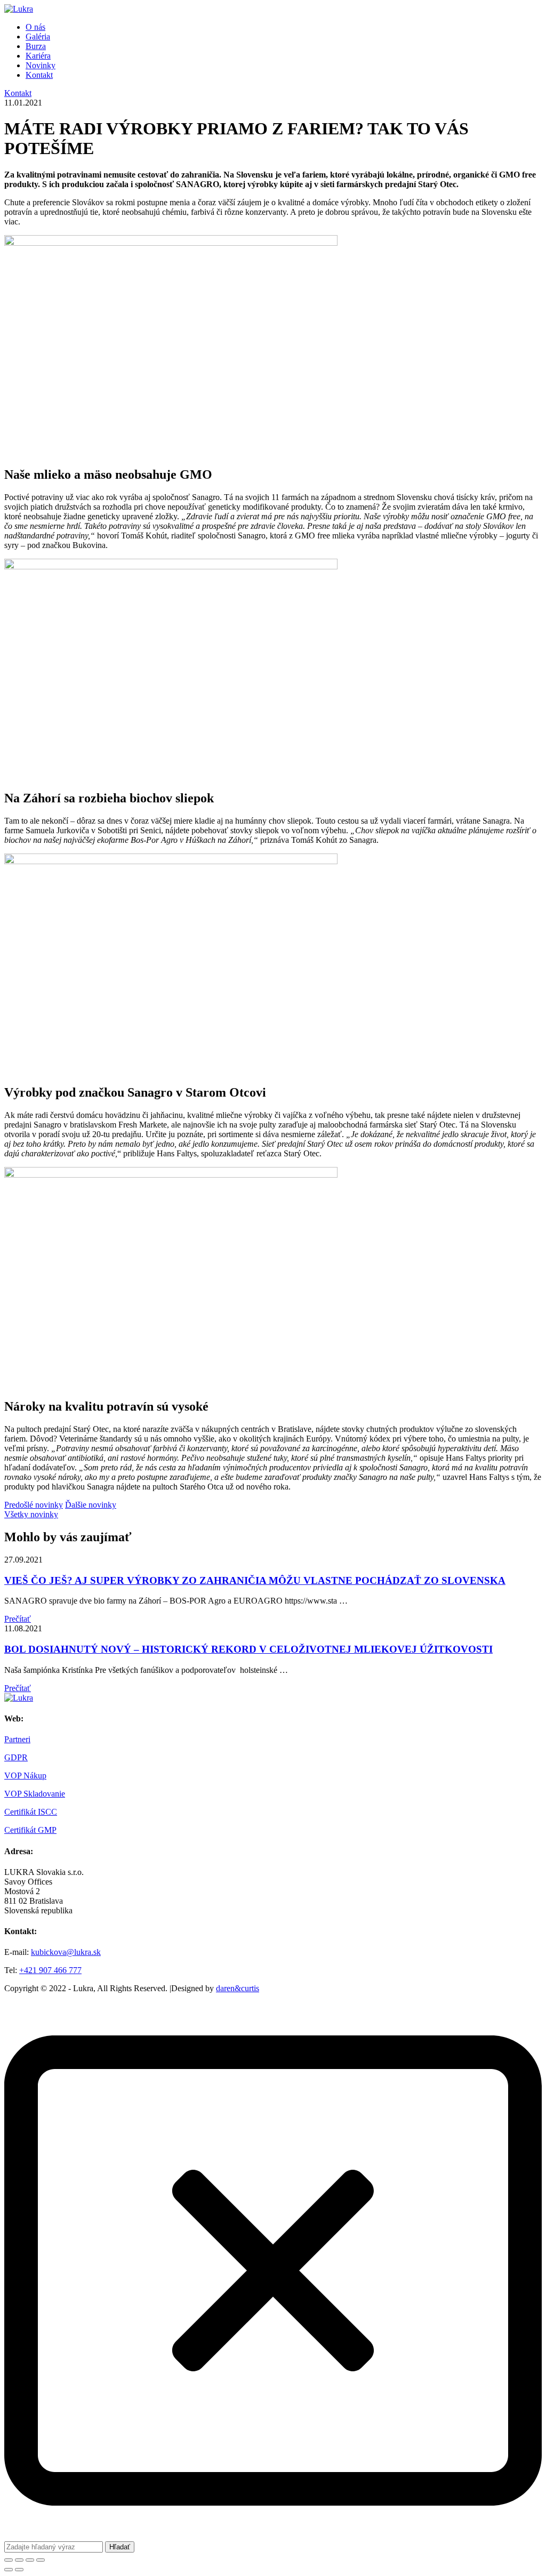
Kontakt (18, 93)
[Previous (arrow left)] (9, 2570)
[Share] (19, 2560)
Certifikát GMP (30, 1830)
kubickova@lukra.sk (66, 1952)
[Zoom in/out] (41, 2560)
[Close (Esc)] (9, 2560)
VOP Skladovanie (35, 1794)
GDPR (16, 1757)
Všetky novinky (31, 1514)
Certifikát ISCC (31, 1812)
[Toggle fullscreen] (30, 2560)
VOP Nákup (25, 1776)
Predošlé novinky (34, 1505)
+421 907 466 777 (50, 1970)
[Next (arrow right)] (19, 2570)
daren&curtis (238, 1988)
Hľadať (120, 2547)
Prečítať (18, 1619)
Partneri (17, 1739)
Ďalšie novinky (91, 1505)
